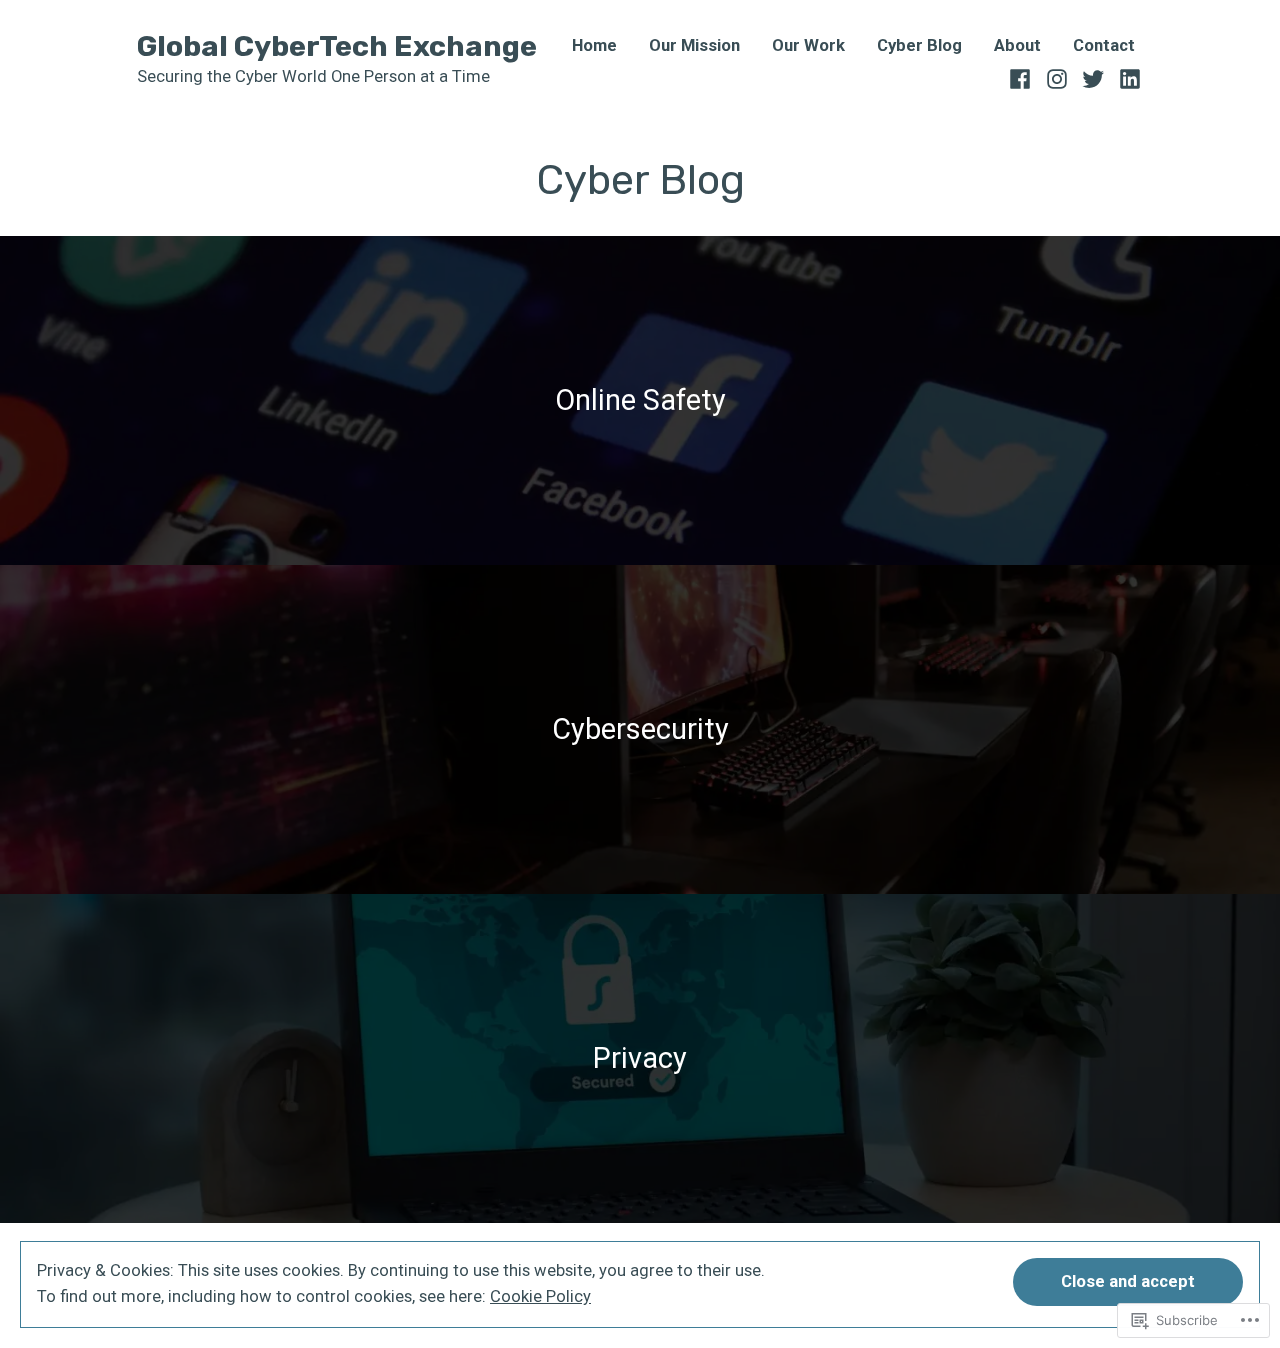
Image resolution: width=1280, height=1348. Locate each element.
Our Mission (694, 46)
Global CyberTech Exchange (337, 46)
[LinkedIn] (1127, 77)
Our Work (808, 46)
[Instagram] (1057, 77)
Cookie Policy (540, 1296)
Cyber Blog (919, 46)
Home (594, 46)
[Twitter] (1093, 77)
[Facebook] (1022, 77)
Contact (1104, 46)
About (1017, 46)
